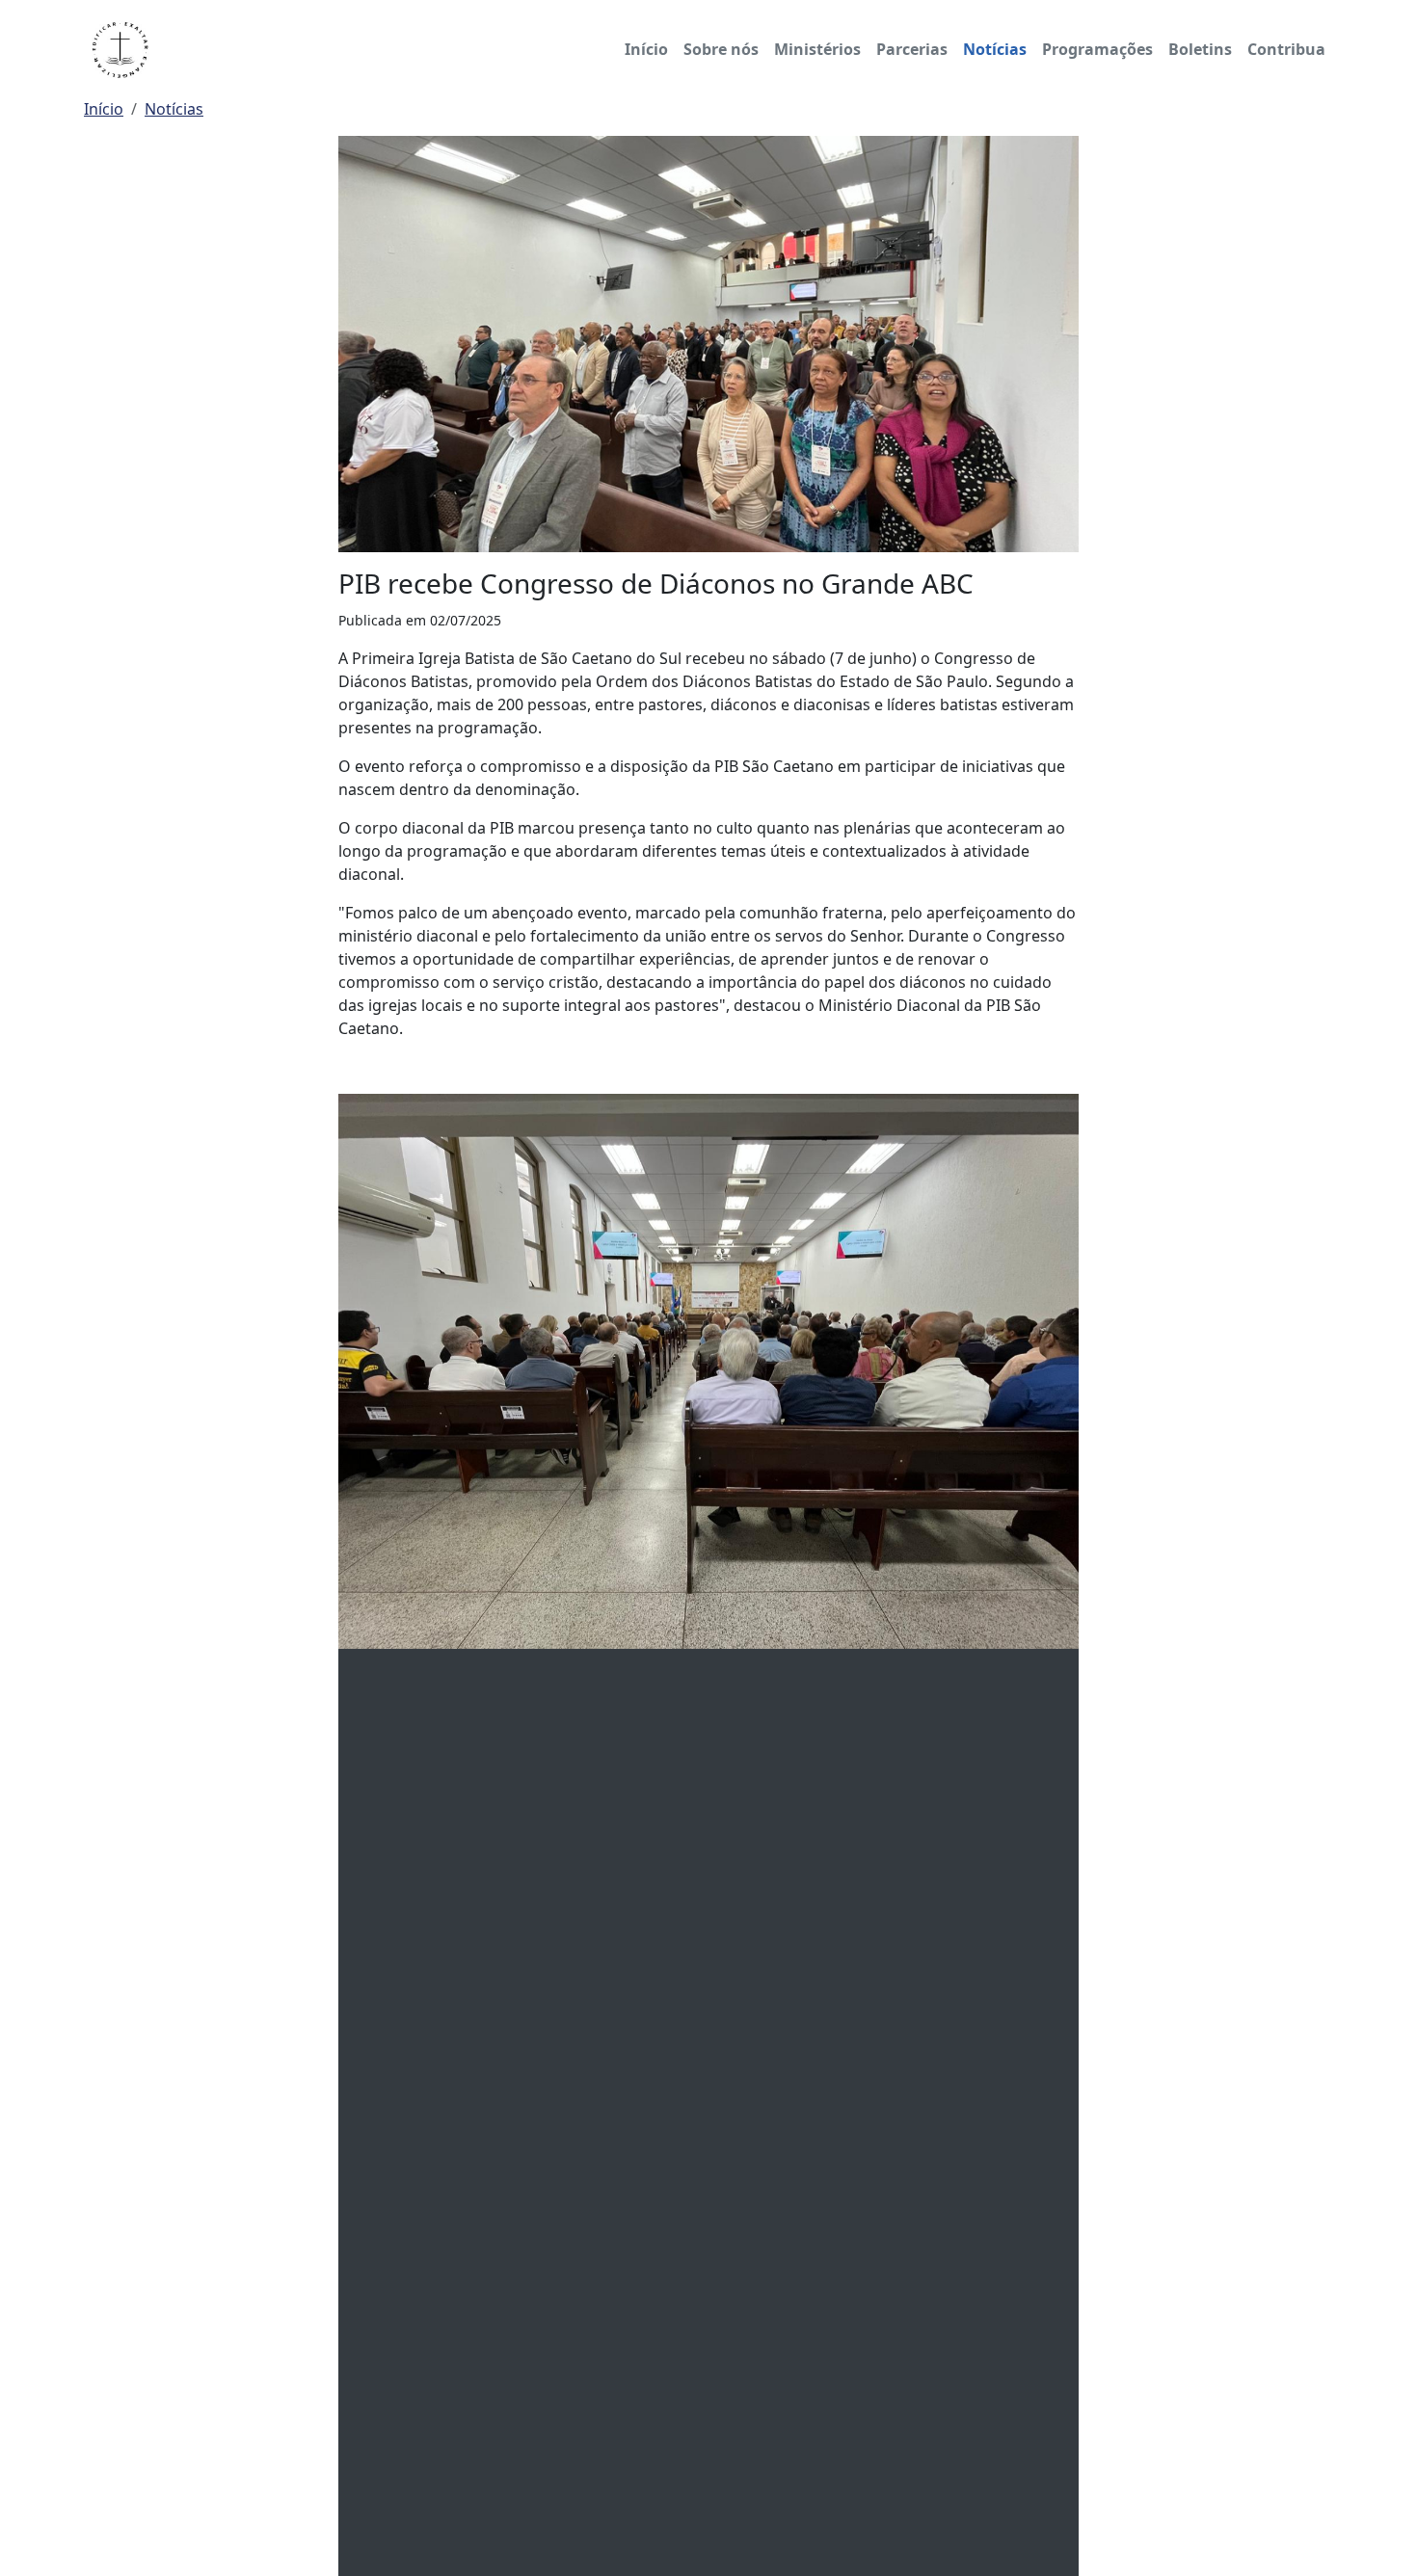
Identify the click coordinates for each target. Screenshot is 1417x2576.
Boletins (1200, 49)
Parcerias (912, 49)
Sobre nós (721, 49)
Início (646, 49)
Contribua (1286, 49)
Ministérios (817, 49)
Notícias (995, 49)
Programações (1097, 49)
